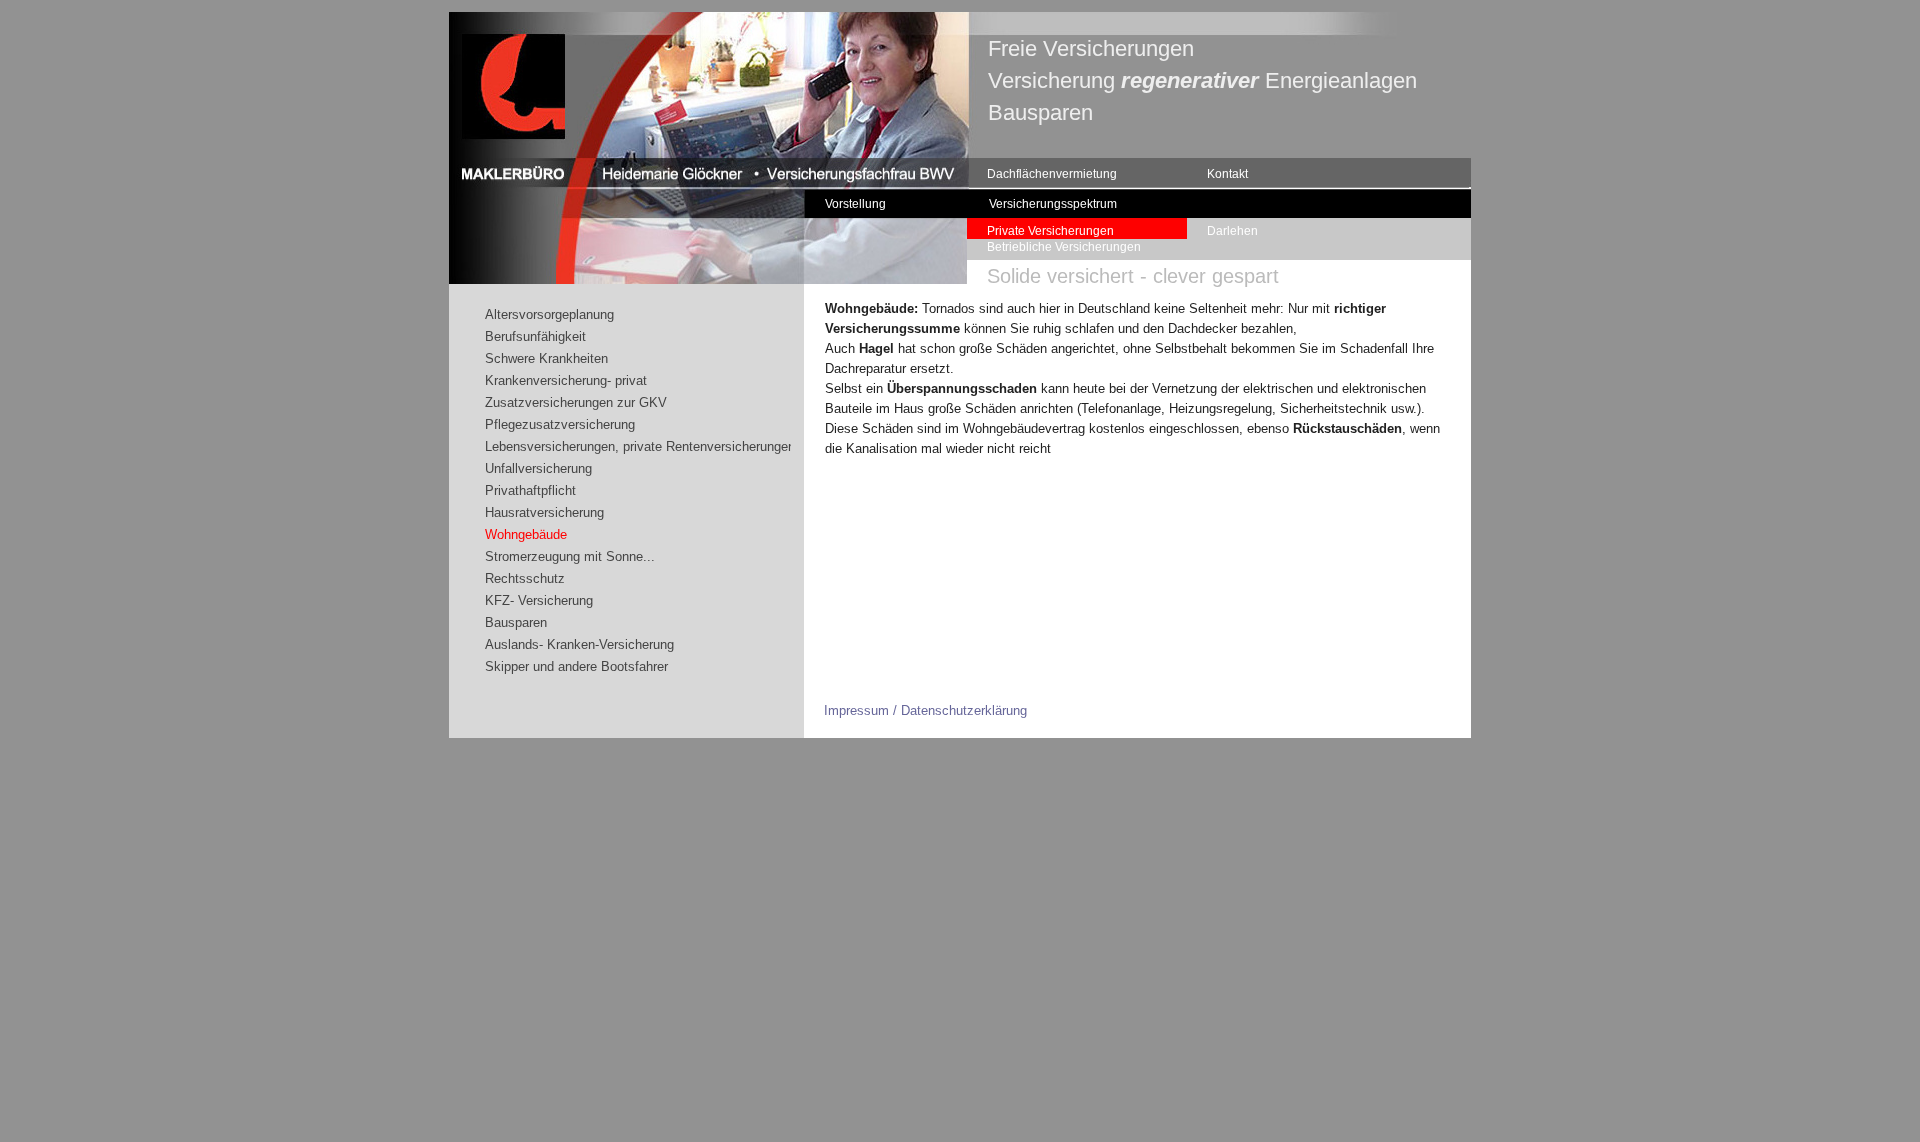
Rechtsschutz (525, 578)
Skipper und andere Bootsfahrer (576, 666)
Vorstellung (855, 204)
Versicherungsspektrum (1053, 204)
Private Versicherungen (1050, 231)
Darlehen (1232, 231)
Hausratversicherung (544, 512)
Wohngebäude (526, 534)
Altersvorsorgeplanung (549, 314)
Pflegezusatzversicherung (560, 424)
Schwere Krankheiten (546, 358)
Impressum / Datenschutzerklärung (925, 710)
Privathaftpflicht (530, 490)
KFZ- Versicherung (539, 600)
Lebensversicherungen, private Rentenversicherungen (640, 446)
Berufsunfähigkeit (535, 336)
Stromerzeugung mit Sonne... (570, 556)
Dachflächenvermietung (1052, 174)
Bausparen (516, 622)
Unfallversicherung (538, 468)
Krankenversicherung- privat (566, 380)
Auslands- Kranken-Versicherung (579, 644)
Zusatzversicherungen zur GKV (576, 402)
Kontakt (1227, 174)
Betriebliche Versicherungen (1064, 247)
